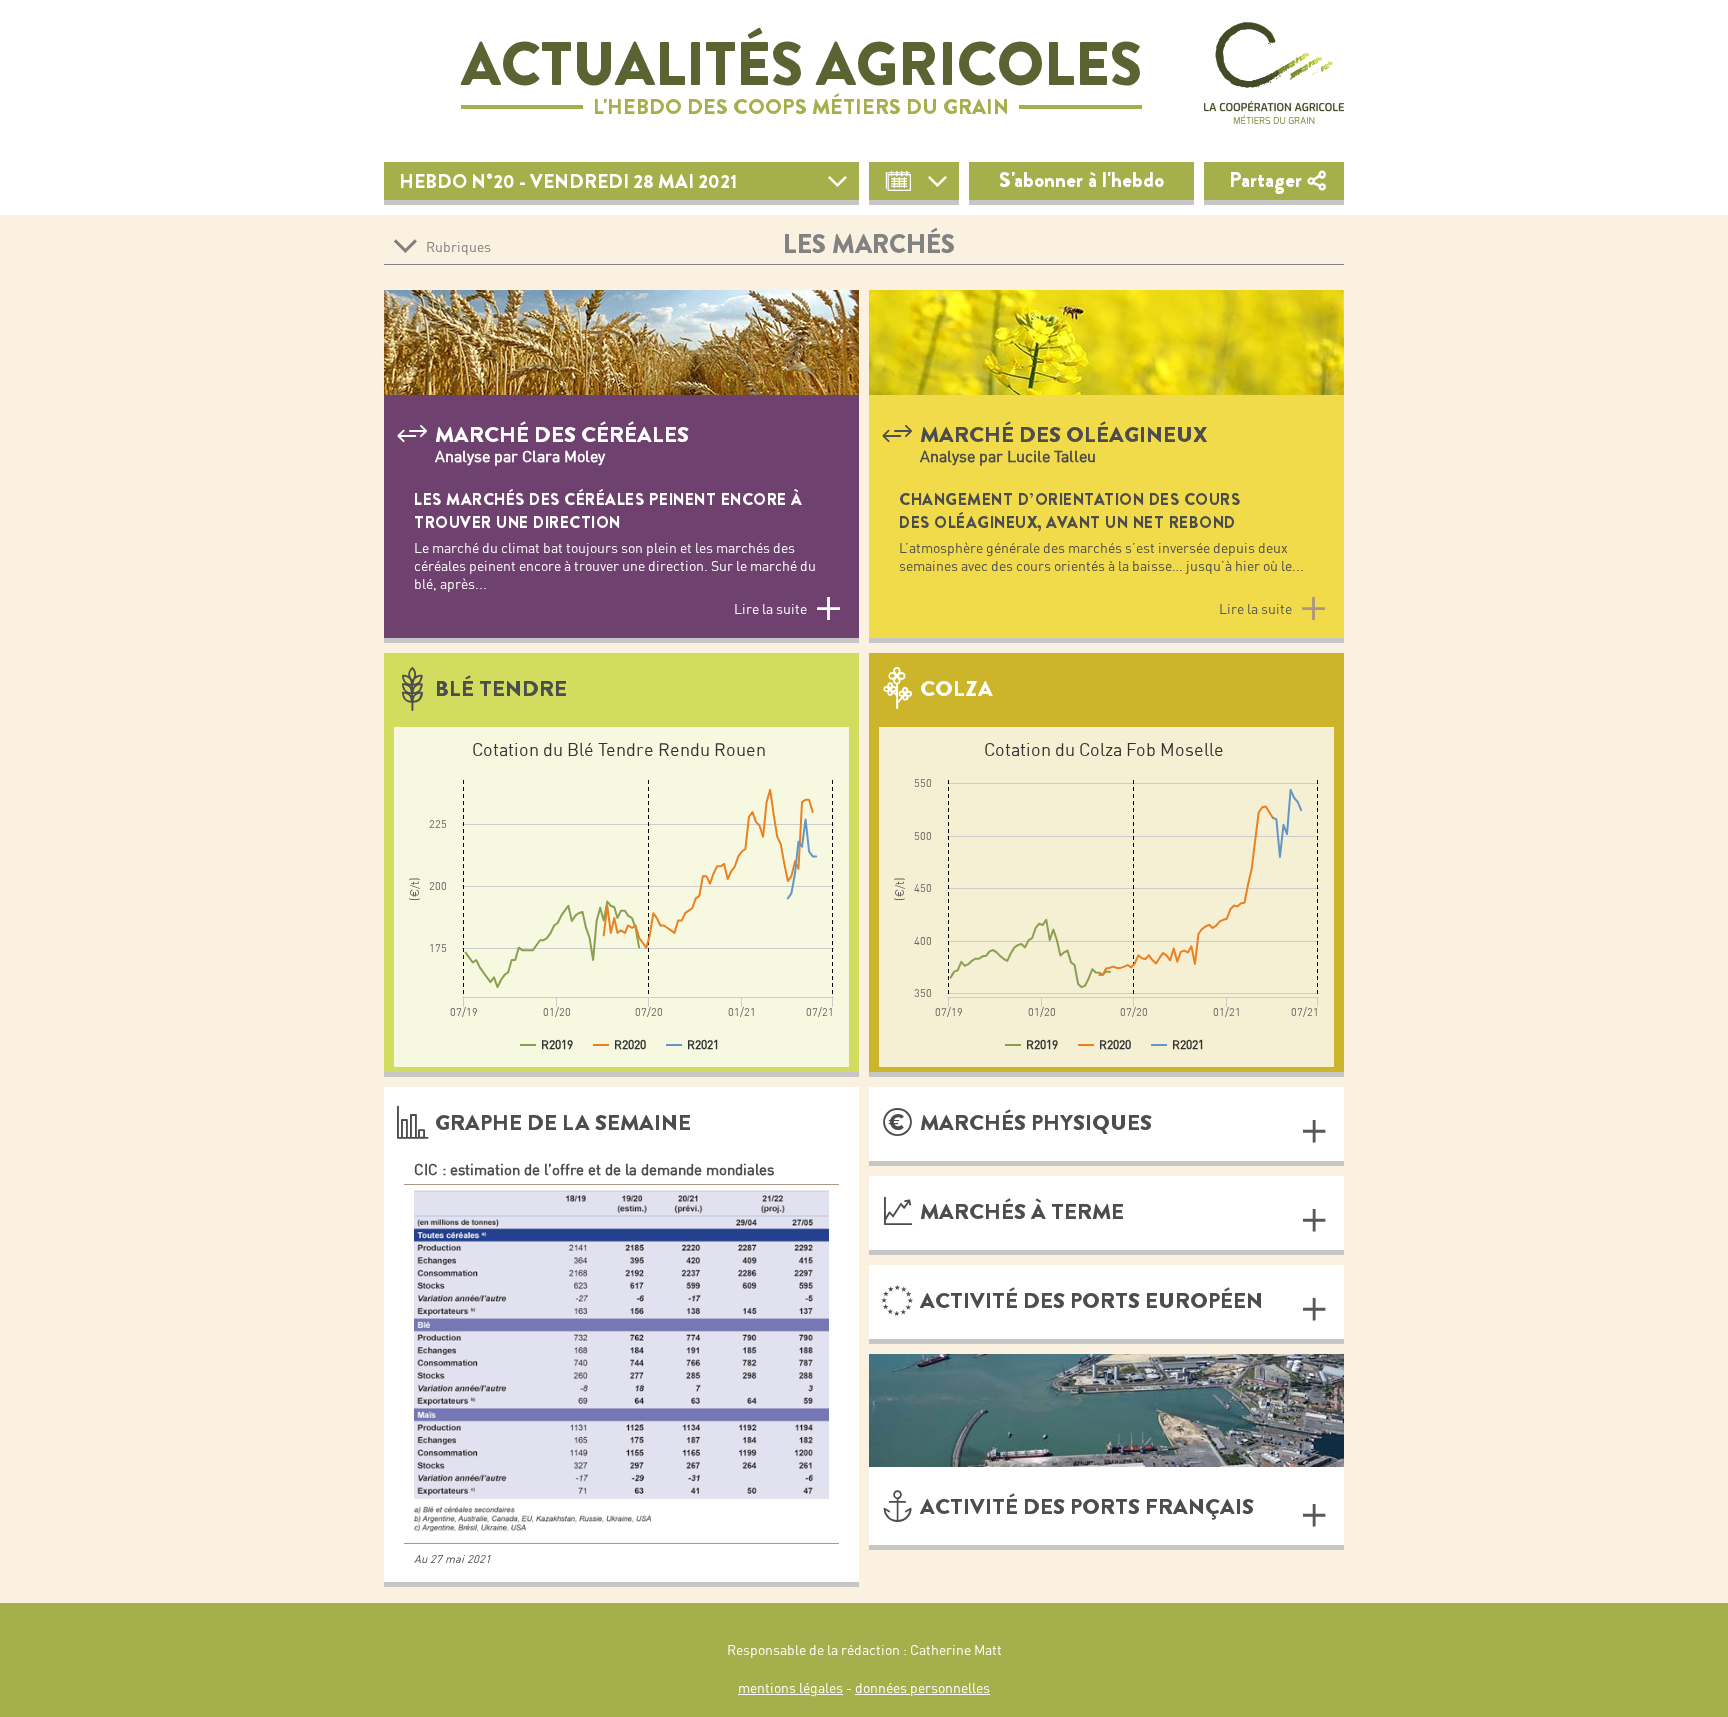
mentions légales (790, 1688)
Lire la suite (770, 609)
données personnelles (922, 1688)
